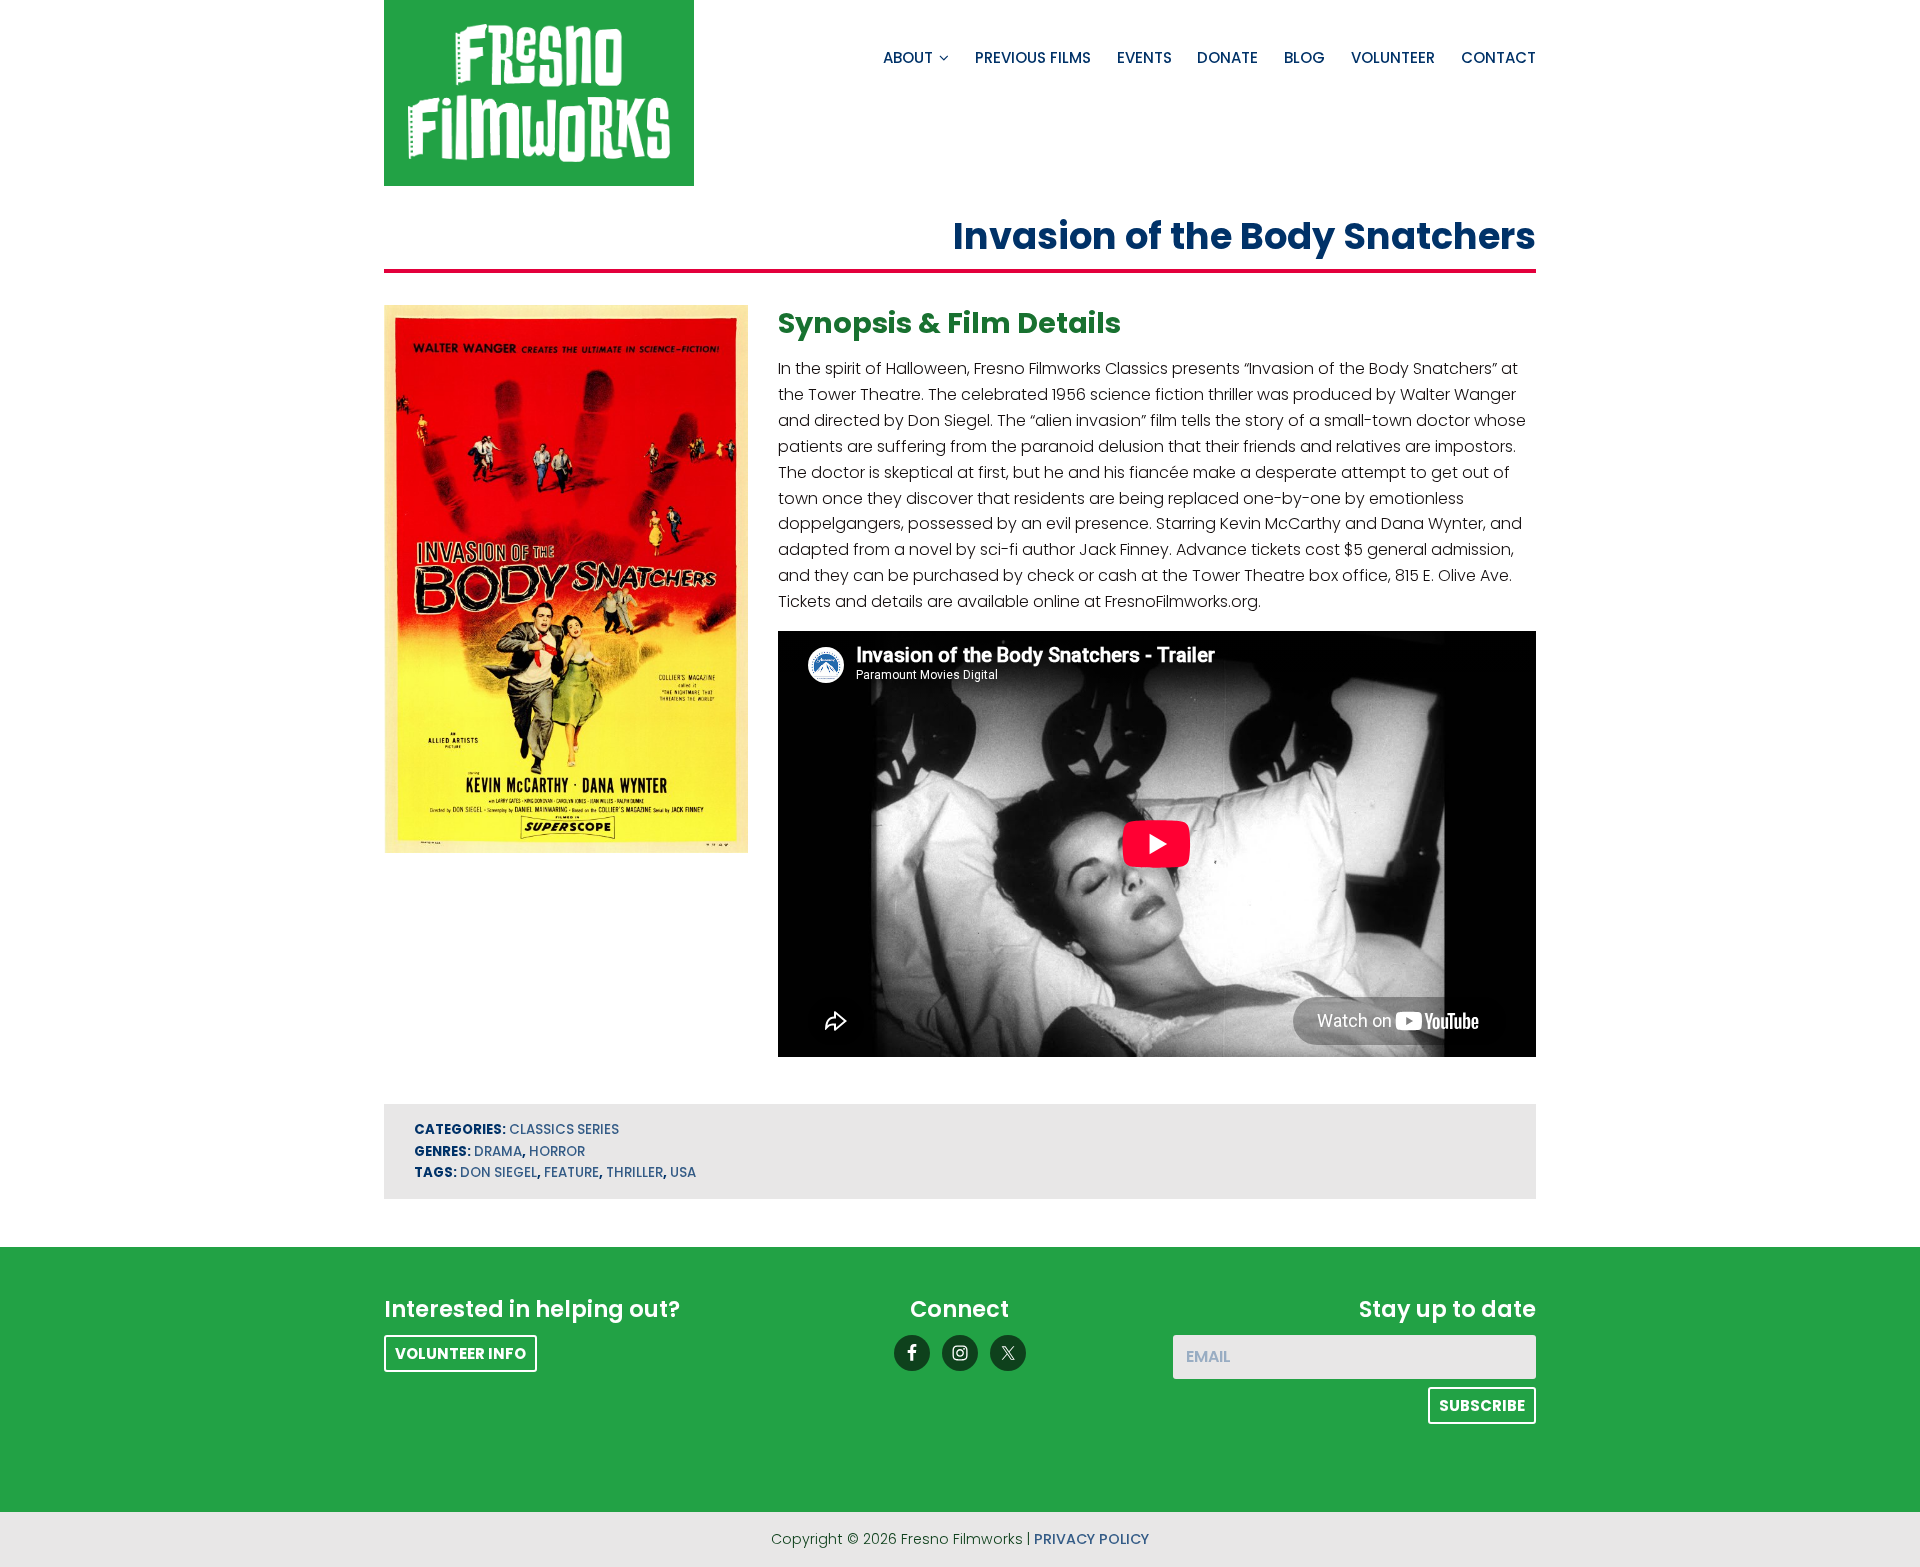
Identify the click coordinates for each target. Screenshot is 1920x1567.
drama (498, 1151)
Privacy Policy (1091, 1539)
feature (571, 1172)
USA (683, 1172)
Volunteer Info (460, 1353)
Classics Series (564, 1129)
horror (557, 1151)
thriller (634, 1172)
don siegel (498, 1172)
